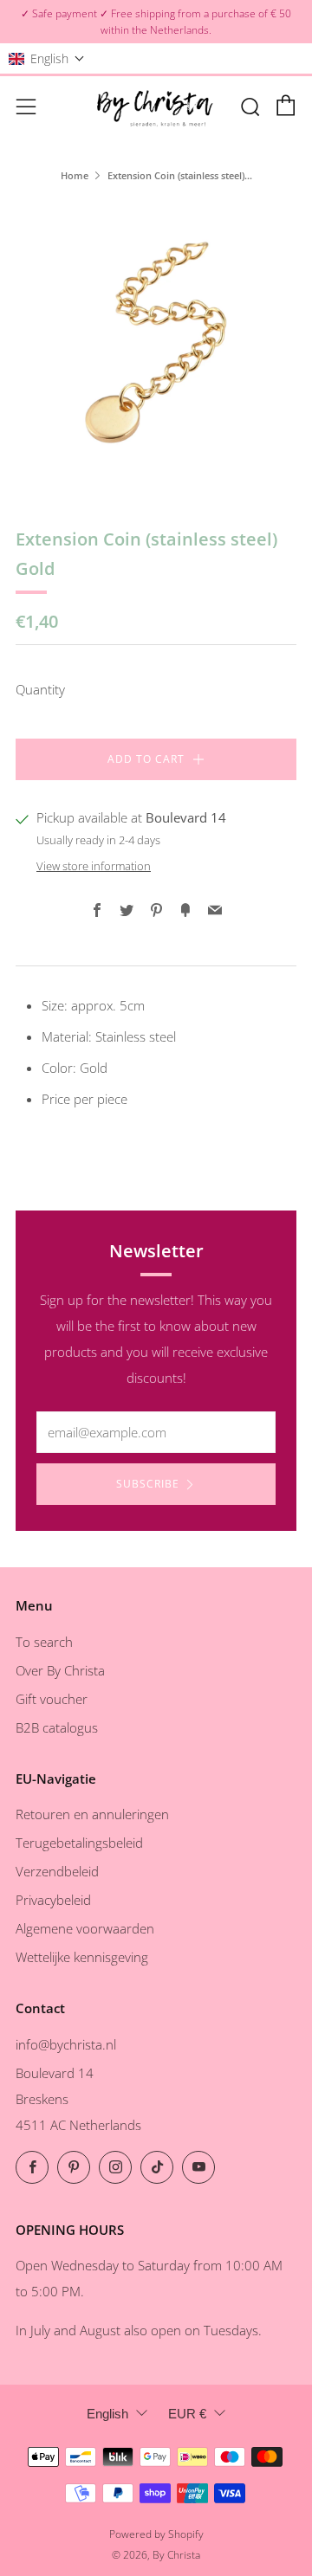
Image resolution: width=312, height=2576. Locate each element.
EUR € (187, 2414)
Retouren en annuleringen (92, 1814)
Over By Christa (60, 1670)
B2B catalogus (57, 1727)
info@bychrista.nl (66, 2044)
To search (44, 1642)
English (107, 2414)
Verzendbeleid (57, 1871)
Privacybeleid (53, 1900)
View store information (94, 866)
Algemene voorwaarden (85, 1928)
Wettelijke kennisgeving (82, 1957)
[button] (47, 58)
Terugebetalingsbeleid (79, 1843)
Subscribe (148, 1484)
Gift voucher (52, 1699)
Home (75, 175)
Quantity (40, 689)
